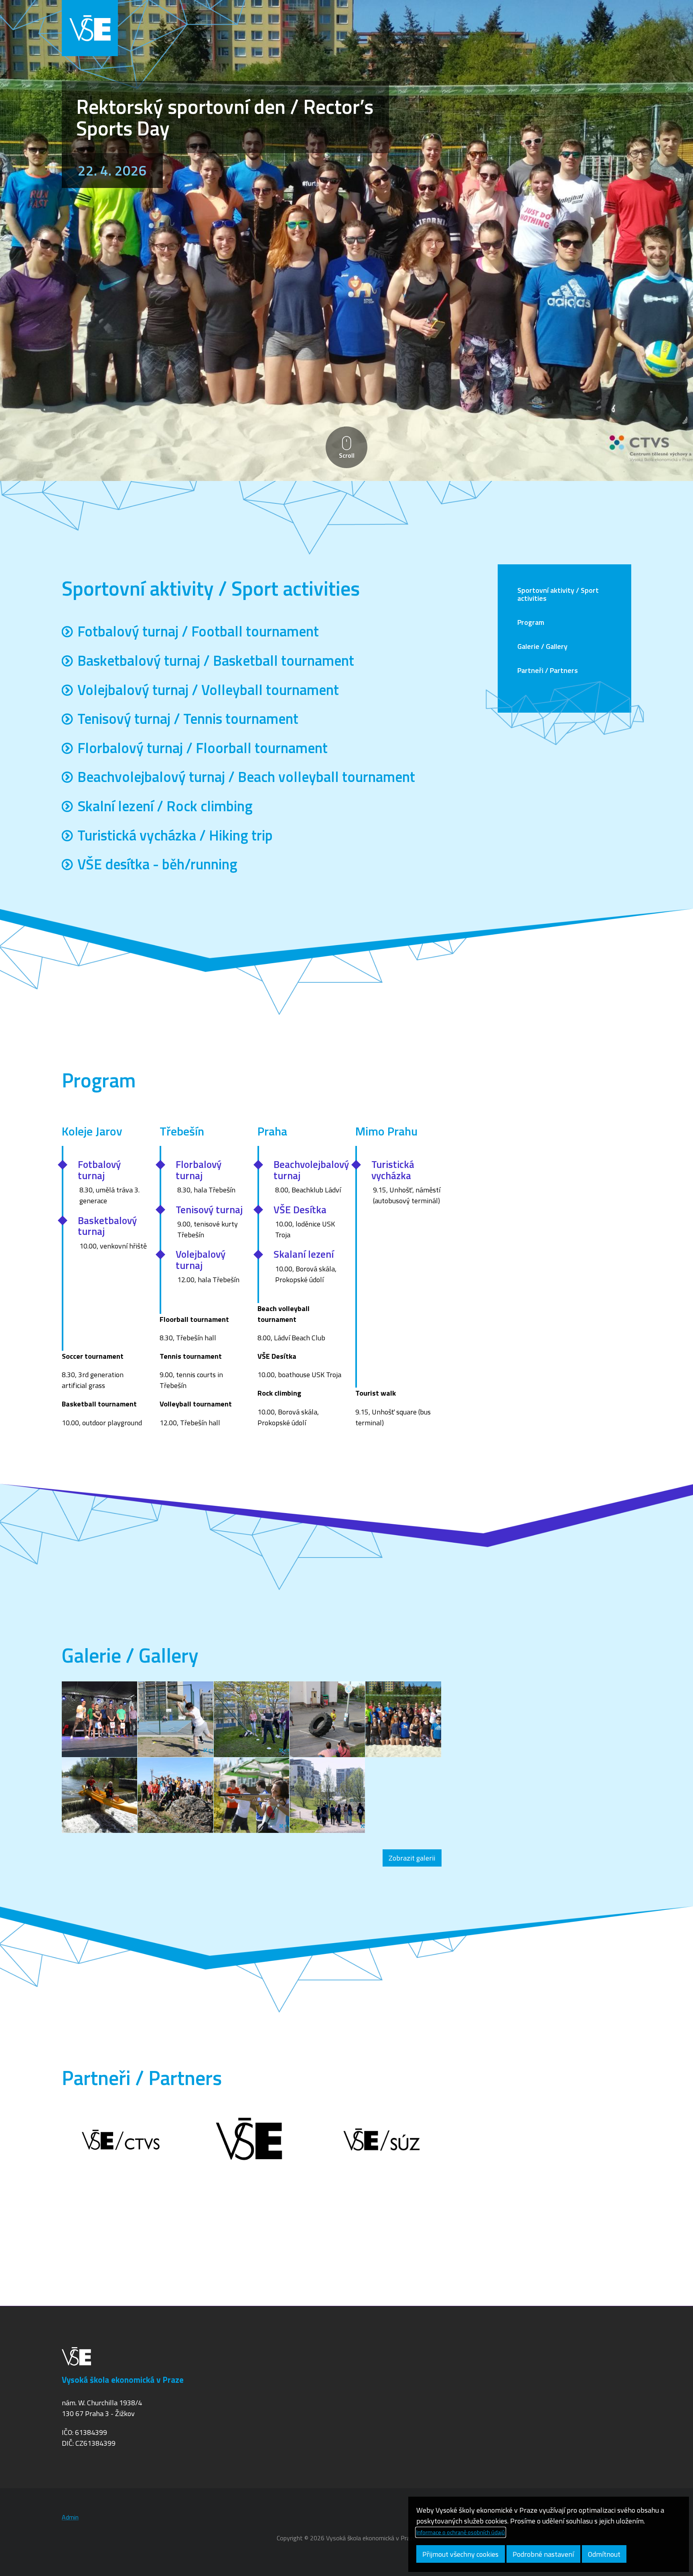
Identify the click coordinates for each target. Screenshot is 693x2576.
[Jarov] (99, 1719)
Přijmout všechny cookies (460, 2554)
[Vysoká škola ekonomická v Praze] (251, 2141)
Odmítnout (604, 2554)
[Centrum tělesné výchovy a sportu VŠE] (121, 2141)
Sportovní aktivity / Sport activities (558, 594)
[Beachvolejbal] (403, 1719)
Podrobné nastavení (543, 2554)
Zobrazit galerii (412, 1858)
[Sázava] (99, 1795)
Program (531, 622)
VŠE (90, 28)
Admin (70, 2517)
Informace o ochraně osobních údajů (461, 2532)
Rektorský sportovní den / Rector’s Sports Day (225, 117)
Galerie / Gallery (542, 646)
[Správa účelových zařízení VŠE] (382, 2141)
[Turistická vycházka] (175, 1795)
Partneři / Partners (548, 670)
